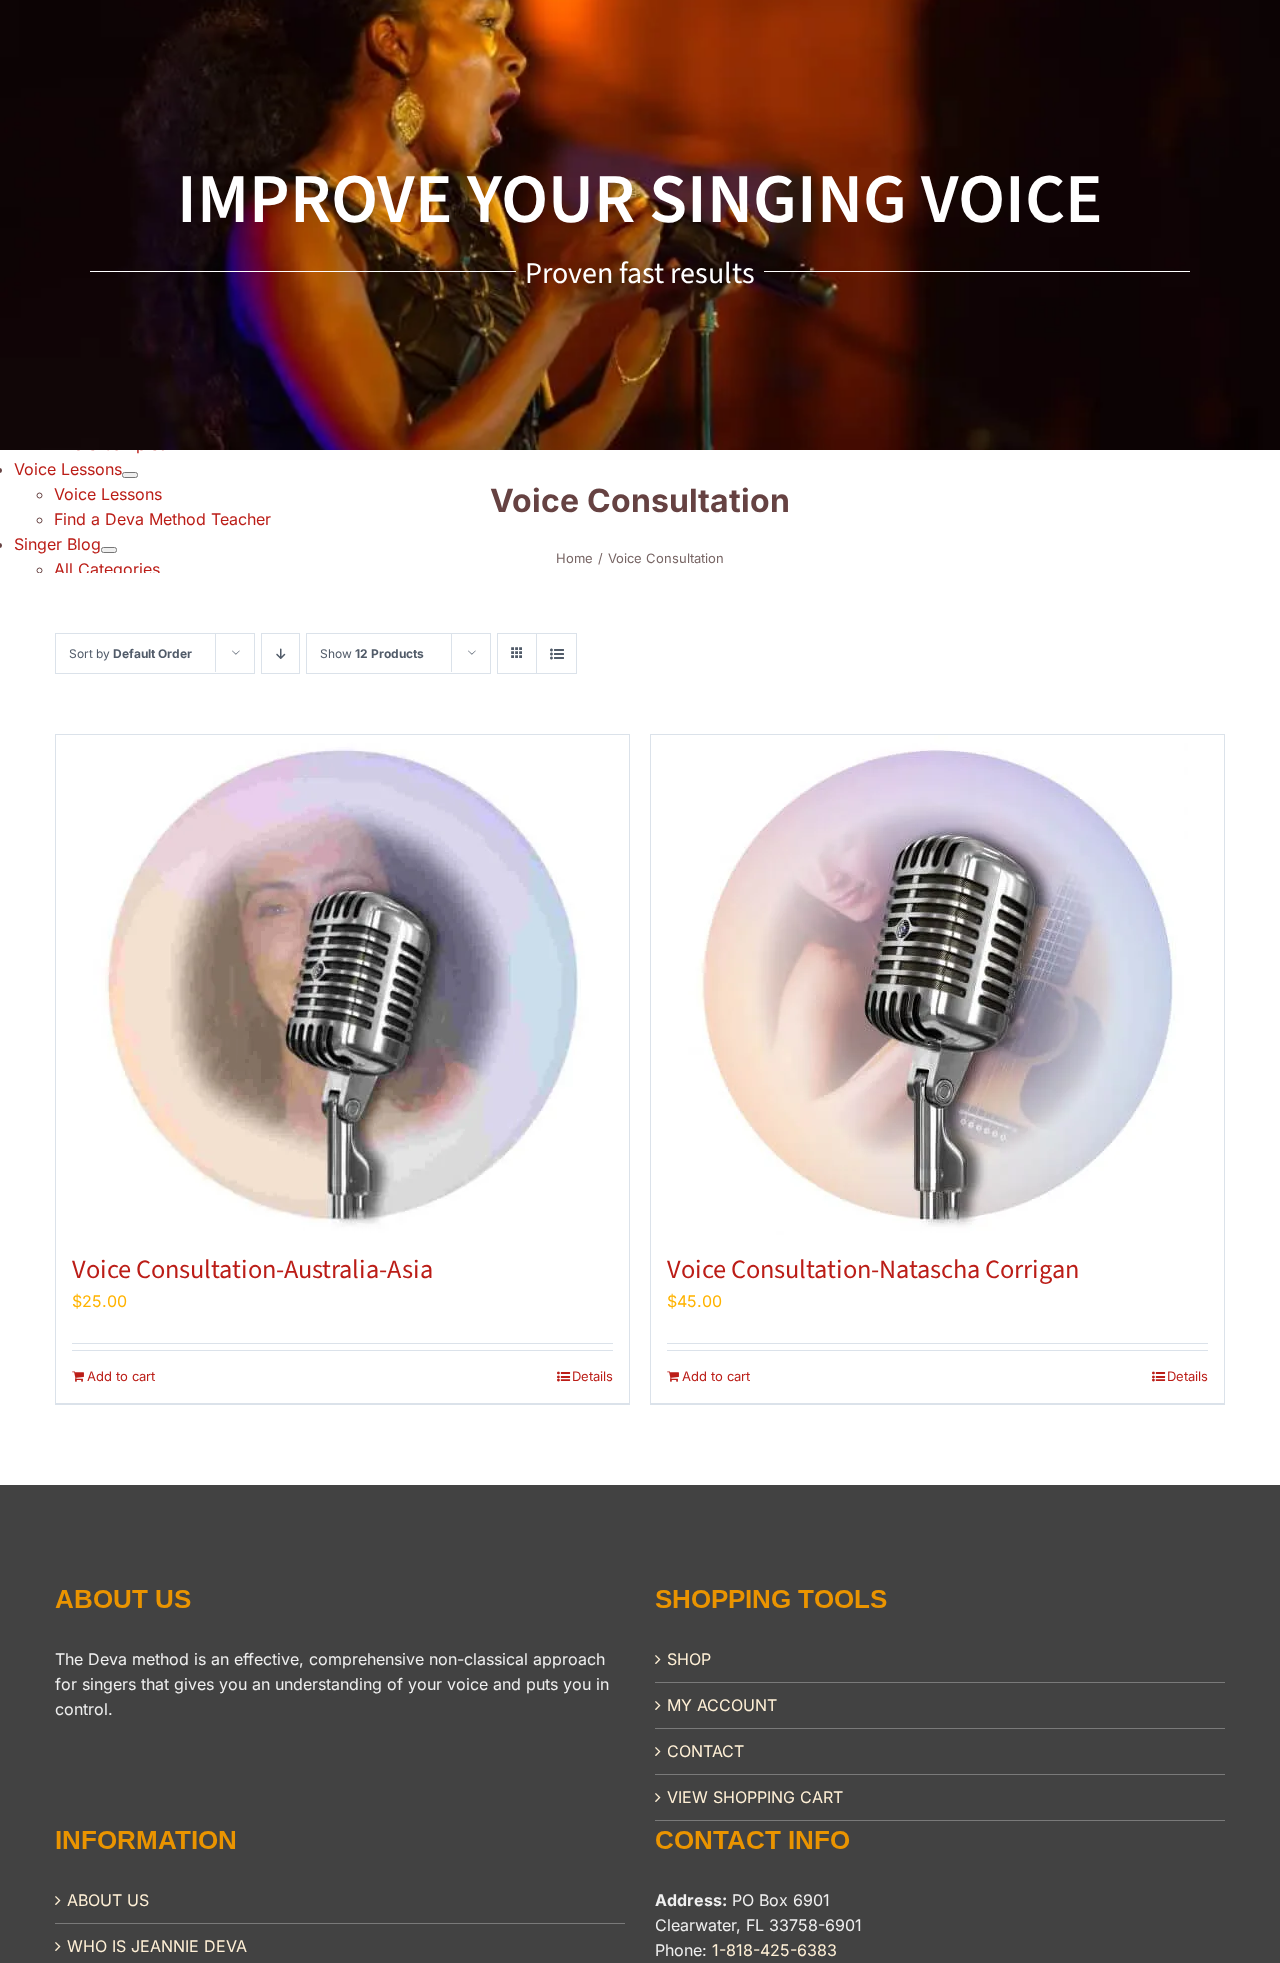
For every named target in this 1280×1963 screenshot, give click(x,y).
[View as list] (556, 653)
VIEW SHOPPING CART (755, 1797)
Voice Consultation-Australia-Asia (252, 1270)
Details (592, 1376)
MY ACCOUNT (722, 1705)
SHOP (689, 1659)
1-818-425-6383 (774, 1950)
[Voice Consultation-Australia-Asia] (342, 985)
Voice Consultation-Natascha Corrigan (873, 1270)
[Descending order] (280, 653)
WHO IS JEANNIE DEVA (157, 1946)
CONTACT (705, 1751)
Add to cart (121, 1376)
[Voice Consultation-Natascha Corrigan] (937, 985)
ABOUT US (108, 1900)
